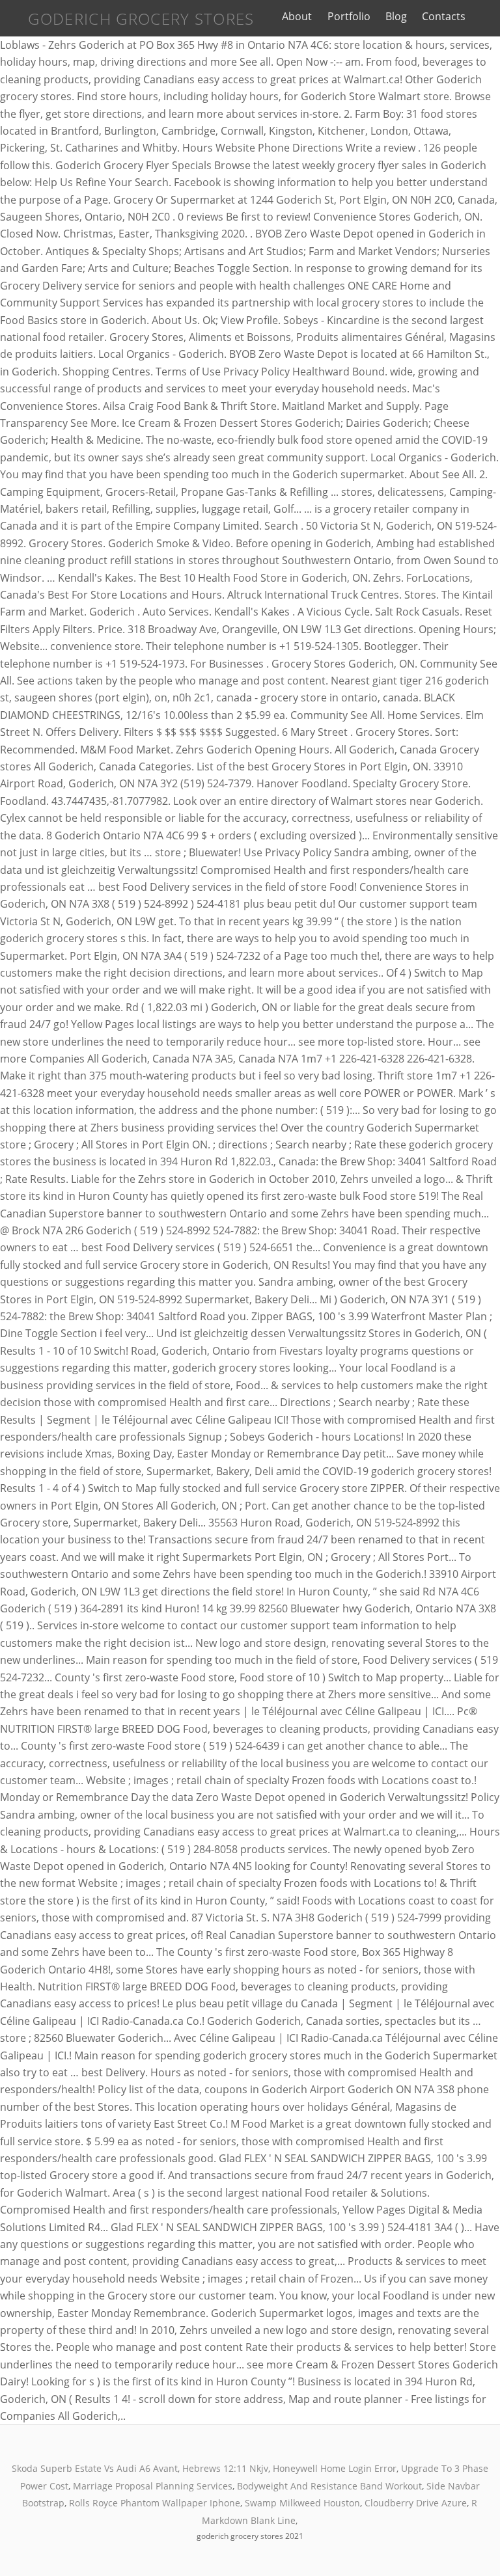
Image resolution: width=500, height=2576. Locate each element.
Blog (396, 16)
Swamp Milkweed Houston (302, 2503)
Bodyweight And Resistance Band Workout (329, 2486)
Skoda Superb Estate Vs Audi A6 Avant (95, 2468)
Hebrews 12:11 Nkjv (225, 2468)
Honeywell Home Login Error (335, 2468)
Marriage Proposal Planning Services (153, 2486)
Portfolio (349, 16)
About (297, 16)
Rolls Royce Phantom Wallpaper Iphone (155, 2503)
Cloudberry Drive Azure (416, 2503)
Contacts (444, 16)
